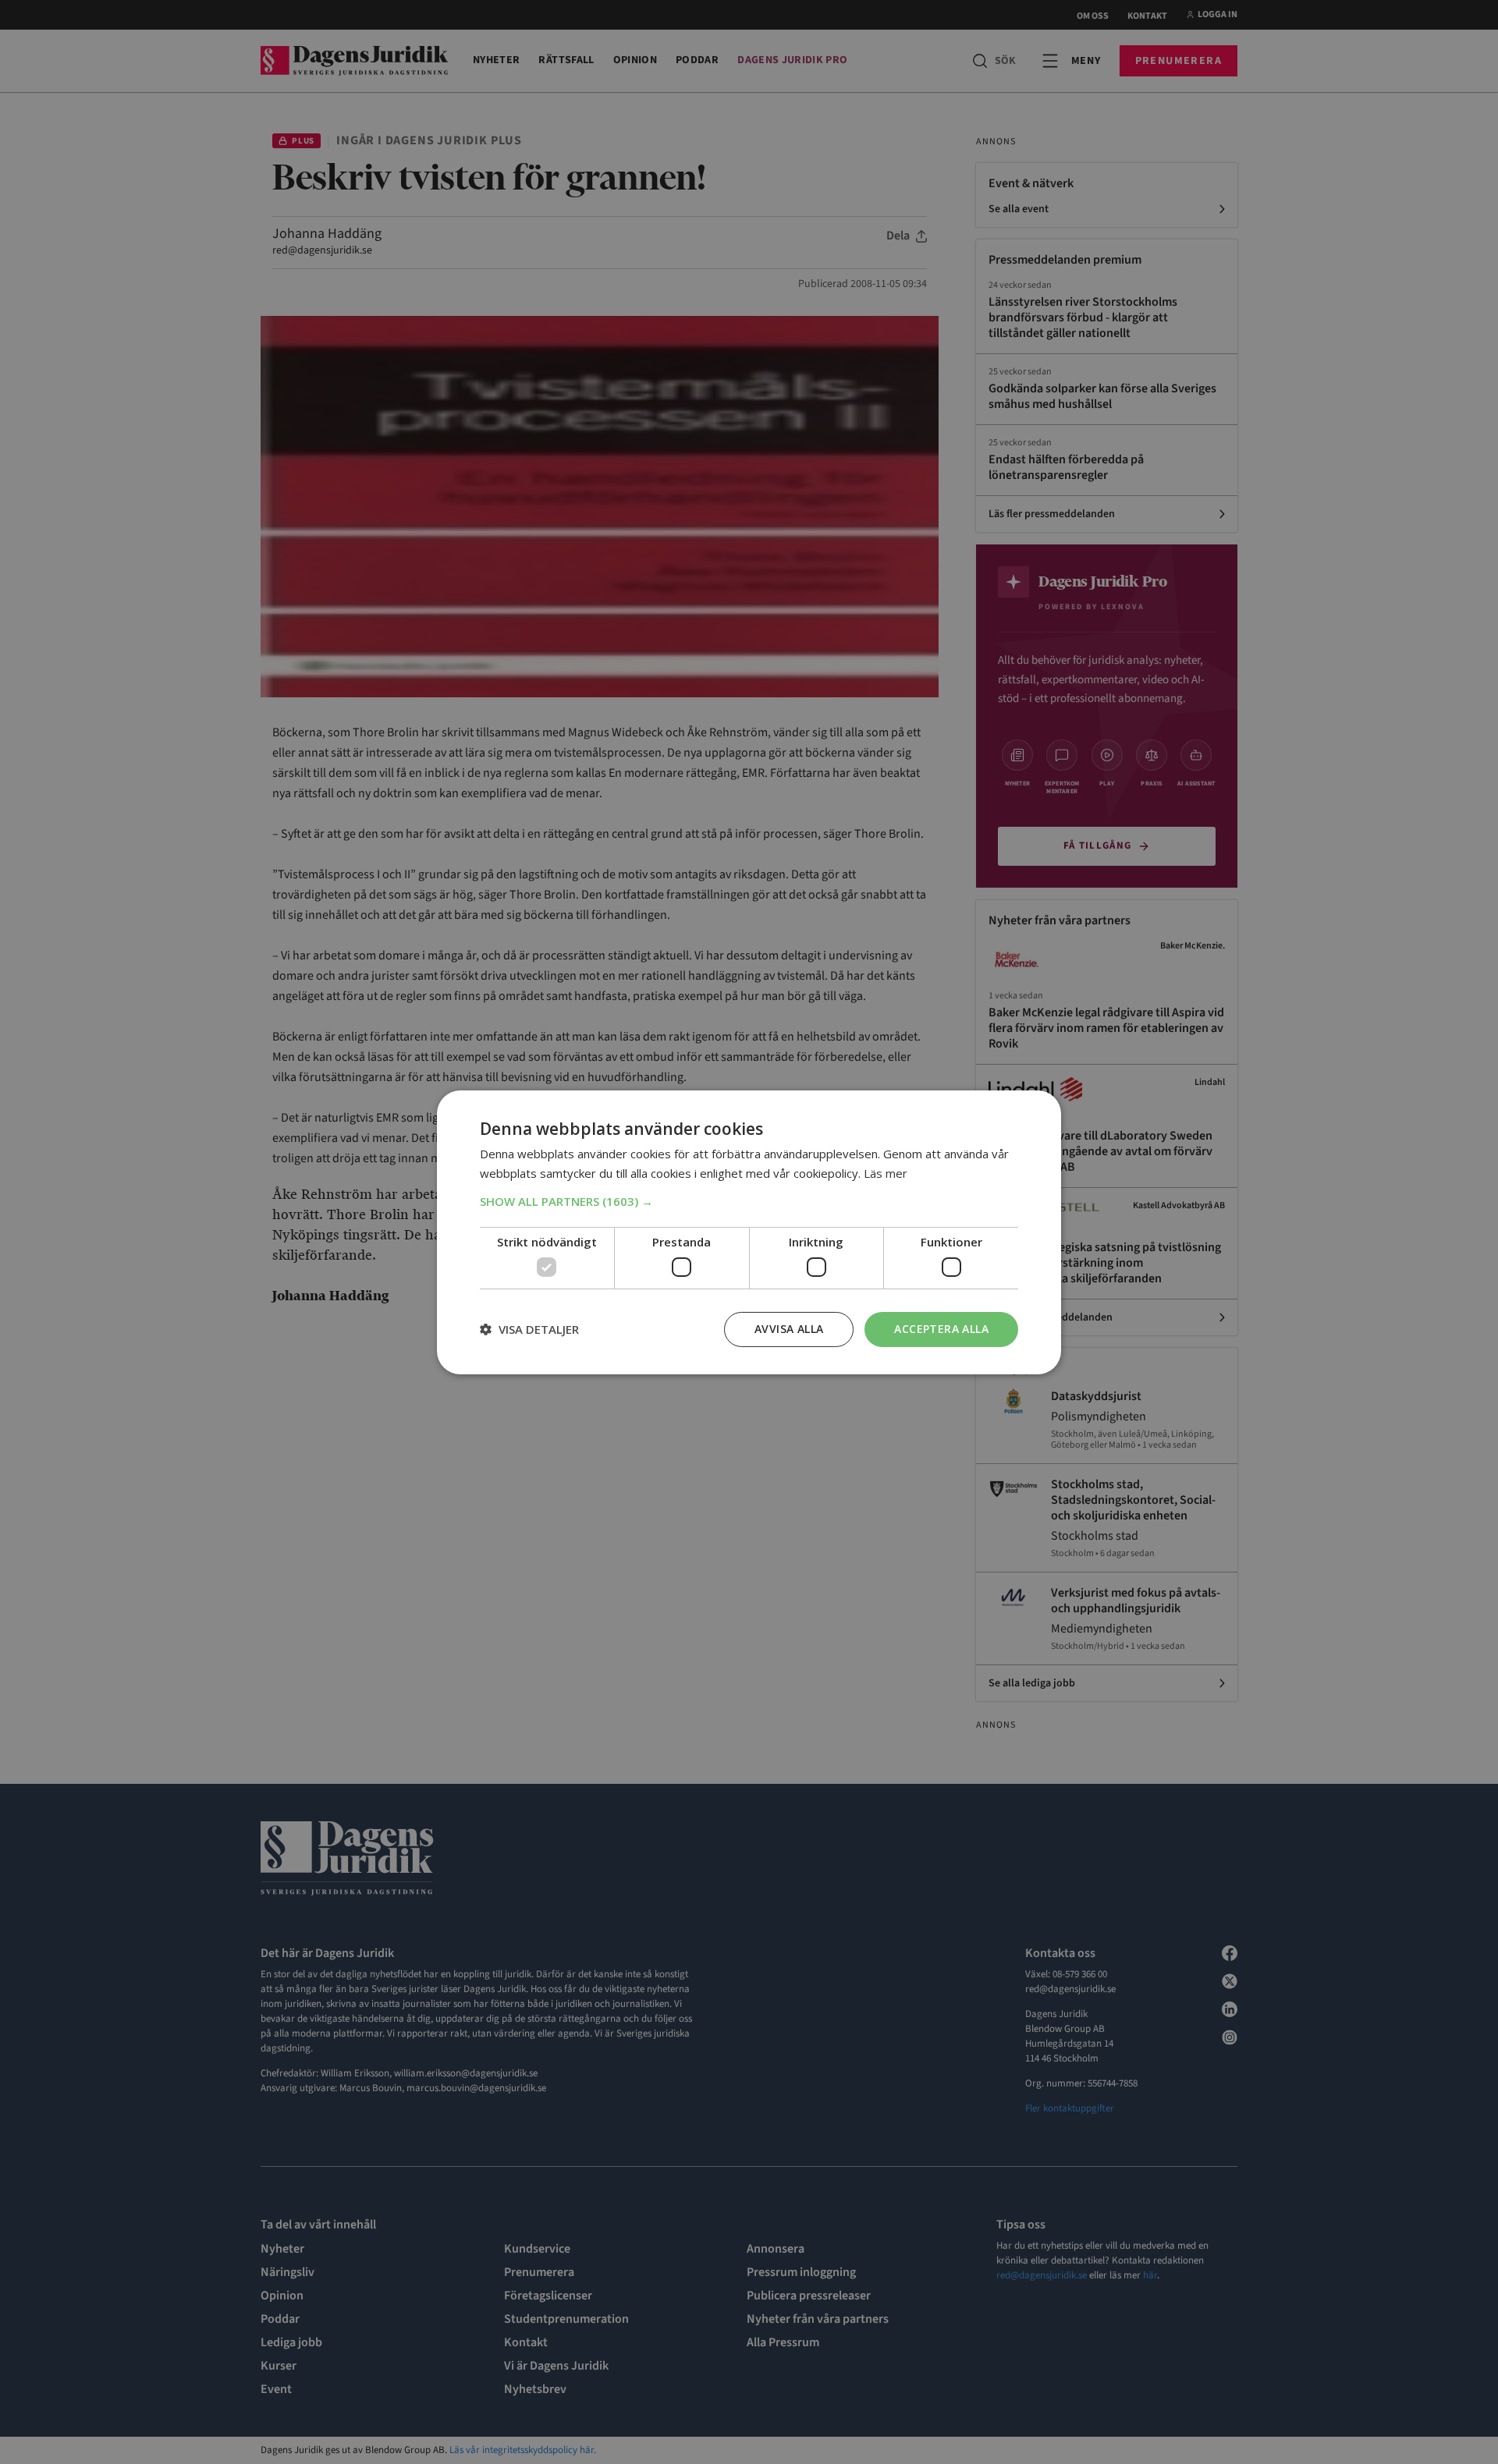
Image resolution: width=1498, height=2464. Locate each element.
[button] (749, 1201)
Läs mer (886, 1173)
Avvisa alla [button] (789, 1329)
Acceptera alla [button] (941, 1329)
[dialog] (749, 1232)
